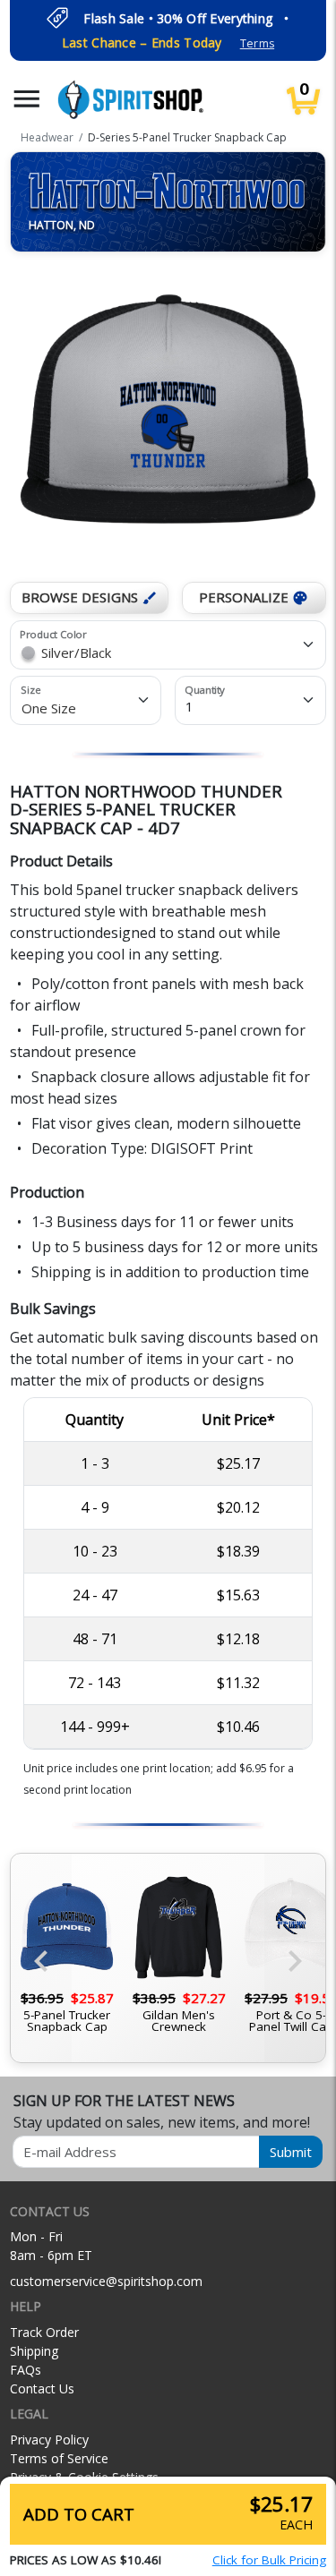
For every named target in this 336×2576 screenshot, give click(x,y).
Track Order (44, 2332)
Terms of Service (59, 2458)
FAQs (26, 2370)
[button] (27, 99)
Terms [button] (257, 43)
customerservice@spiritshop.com (106, 2281)
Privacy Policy (49, 2440)
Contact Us (42, 2388)
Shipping (34, 2351)
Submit (291, 2152)
